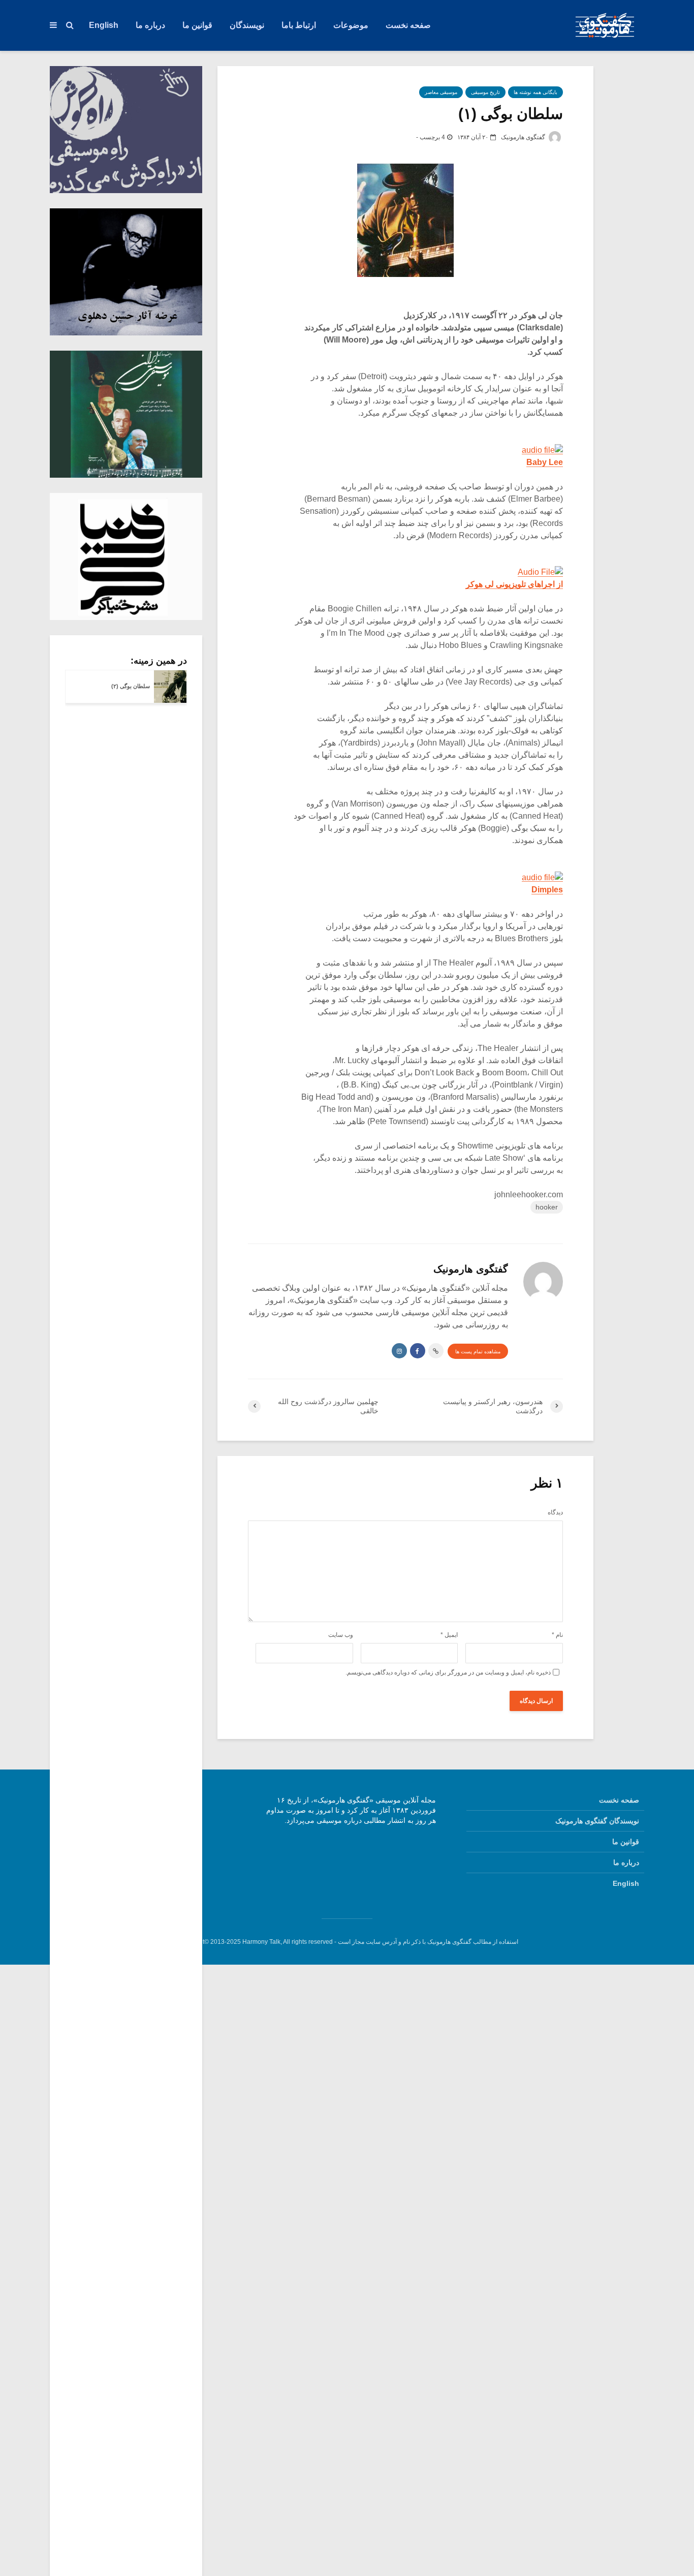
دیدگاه (555, 1512)
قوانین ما (197, 25)
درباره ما (150, 25)
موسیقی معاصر (441, 92)
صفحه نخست (408, 25)
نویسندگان (247, 25)
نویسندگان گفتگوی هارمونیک (597, 1821)
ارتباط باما (299, 25)
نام (557, 1635)
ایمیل (449, 1635)
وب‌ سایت (341, 1635)
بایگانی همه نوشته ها (535, 92)
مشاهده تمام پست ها (478, 1352)
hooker (547, 1207)
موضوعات (351, 25)
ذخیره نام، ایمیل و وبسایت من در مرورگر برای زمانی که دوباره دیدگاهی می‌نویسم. (448, 1672)
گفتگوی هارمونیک (524, 137)
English (104, 25)
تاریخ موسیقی (485, 92)
